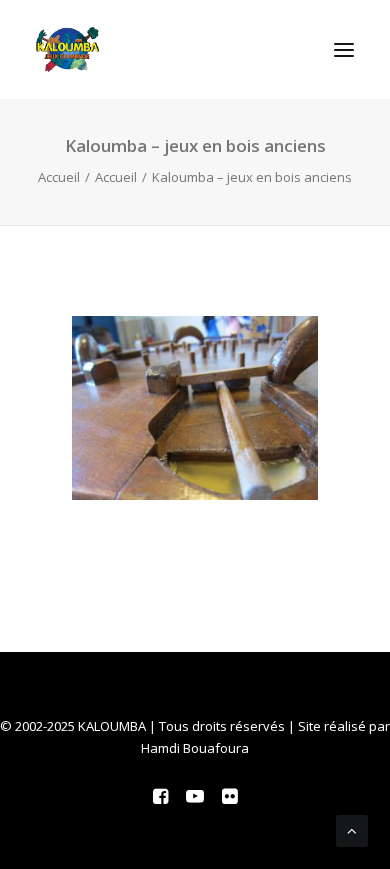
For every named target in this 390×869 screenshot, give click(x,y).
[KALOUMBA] (67, 49)
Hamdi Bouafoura (195, 748)
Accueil (59, 177)
